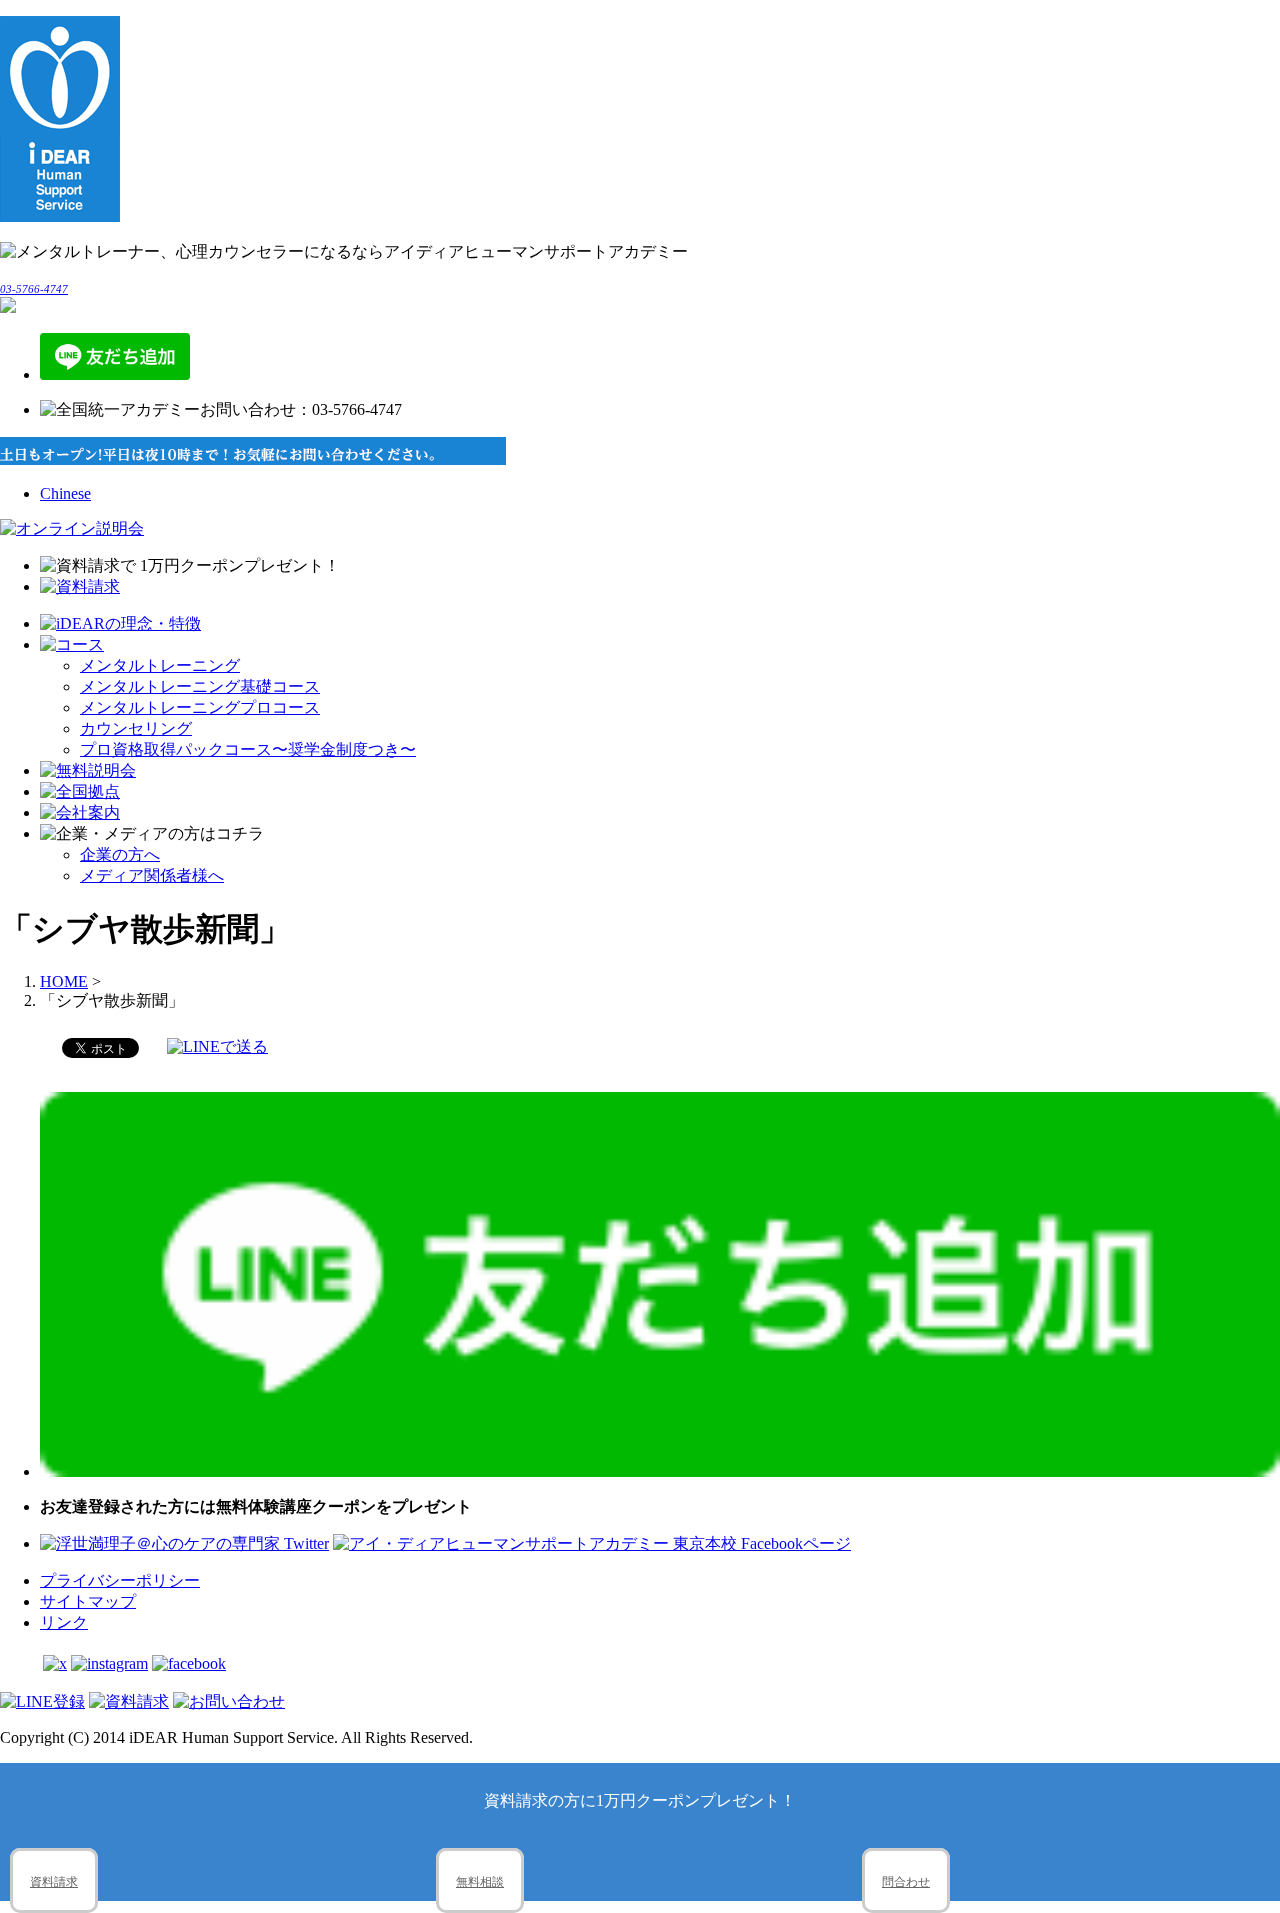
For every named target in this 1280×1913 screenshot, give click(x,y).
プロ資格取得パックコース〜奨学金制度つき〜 (248, 749)
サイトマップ (88, 1601)
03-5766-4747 (34, 289)
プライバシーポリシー (120, 1580)
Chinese (65, 493)
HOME (64, 981)
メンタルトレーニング (160, 665)
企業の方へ (120, 854)
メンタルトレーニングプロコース (200, 707)
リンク (64, 1622)
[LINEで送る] (217, 1046)
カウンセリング (136, 728)
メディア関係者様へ (152, 875)
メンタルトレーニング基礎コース (200, 686)
